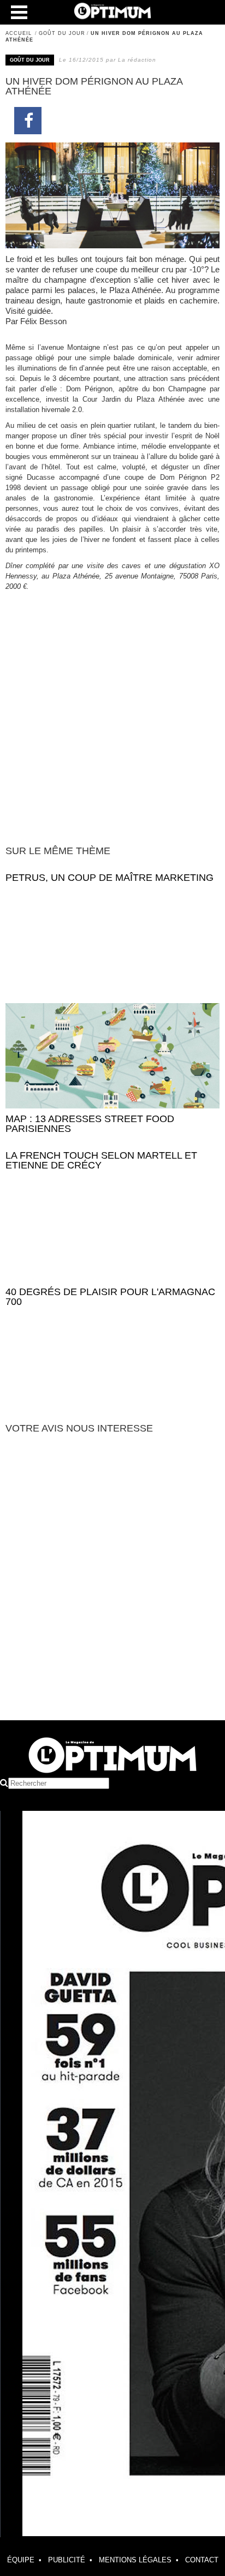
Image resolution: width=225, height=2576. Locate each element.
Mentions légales (135, 2560)
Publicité (67, 2560)
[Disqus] (112, 1582)
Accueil (19, 33)
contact (202, 2560)
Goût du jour (62, 33)
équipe (21, 2560)
